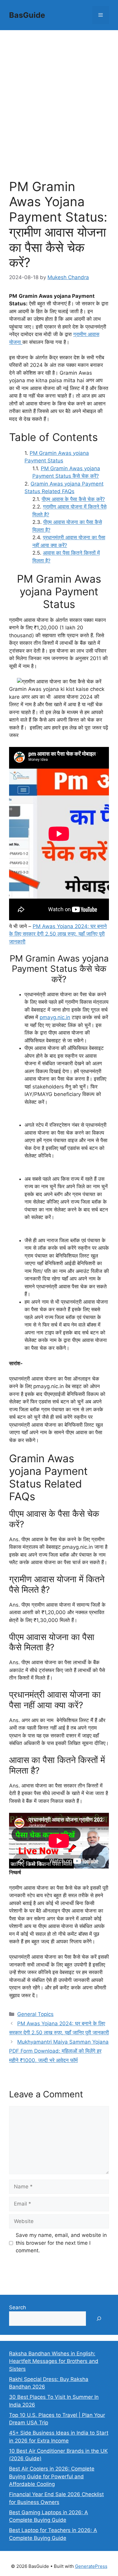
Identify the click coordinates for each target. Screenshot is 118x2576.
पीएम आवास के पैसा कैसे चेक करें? (73, 499)
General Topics (35, 2014)
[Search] (99, 2319)
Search (18, 2307)
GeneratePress (91, 2566)
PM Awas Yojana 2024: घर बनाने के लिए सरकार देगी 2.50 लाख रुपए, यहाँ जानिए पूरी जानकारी (58, 934)
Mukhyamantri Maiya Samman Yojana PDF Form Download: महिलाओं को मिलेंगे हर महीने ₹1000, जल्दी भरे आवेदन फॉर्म (59, 2051)
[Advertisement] (59, 92)
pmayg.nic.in (55, 1017)
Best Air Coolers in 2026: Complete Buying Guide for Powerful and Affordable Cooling (52, 2476)
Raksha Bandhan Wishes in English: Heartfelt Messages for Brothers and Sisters (54, 2361)
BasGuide (27, 15)
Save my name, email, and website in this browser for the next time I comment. (61, 2243)
